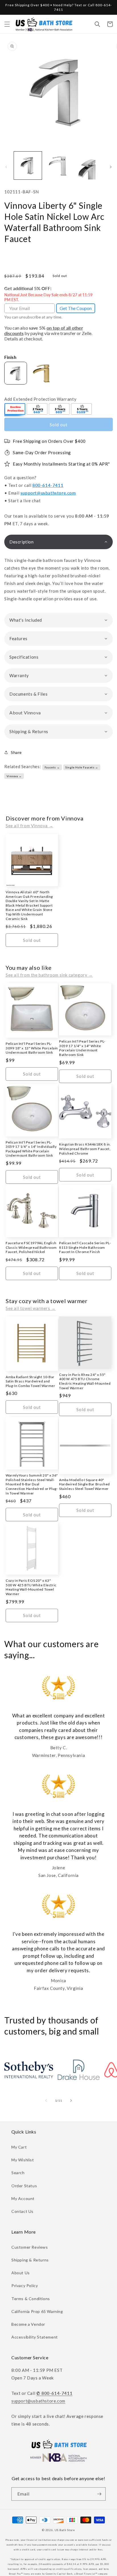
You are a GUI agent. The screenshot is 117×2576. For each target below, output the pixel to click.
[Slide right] (111, 167)
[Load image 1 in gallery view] (28, 166)
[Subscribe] (99, 2494)
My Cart (19, 2147)
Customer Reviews (30, 2247)
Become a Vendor (28, 2324)
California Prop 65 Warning (37, 2311)
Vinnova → (14, 776)
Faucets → (52, 767)
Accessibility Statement (35, 2337)
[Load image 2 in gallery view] (58, 166)
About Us (21, 2273)
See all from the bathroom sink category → (49, 975)
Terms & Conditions (31, 2299)
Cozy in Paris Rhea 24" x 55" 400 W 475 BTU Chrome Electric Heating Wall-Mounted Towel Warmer (85, 1381)
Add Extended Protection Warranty (40, 399)
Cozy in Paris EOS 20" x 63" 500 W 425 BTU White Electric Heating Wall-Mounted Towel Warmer (31, 1587)
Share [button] (16, 752)
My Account (23, 2198)
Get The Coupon (76, 308)
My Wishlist (23, 2160)
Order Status (24, 2186)
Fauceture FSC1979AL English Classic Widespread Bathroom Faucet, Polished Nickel (31, 1247)
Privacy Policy (25, 2285)
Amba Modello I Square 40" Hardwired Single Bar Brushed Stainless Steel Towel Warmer (84, 1484)
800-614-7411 (48, 485)
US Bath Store (65, 2530)
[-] (15, 410)
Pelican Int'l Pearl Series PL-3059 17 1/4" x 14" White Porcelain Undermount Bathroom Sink (82, 1048)
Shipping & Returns (30, 2260)
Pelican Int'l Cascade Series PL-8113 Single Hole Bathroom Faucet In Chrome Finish (85, 1247)
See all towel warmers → (31, 1308)
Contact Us (22, 2211)
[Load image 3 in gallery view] (89, 166)
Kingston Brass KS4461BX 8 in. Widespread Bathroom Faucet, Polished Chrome (85, 1149)
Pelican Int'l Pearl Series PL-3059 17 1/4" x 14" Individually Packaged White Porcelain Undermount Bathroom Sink (31, 1149)
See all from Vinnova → (29, 826)
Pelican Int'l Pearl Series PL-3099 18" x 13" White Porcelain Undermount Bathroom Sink (32, 1048)
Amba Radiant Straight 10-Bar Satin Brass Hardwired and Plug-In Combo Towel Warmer (31, 1381)
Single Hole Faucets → (82, 767)
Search (18, 2173)
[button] (7, 24)
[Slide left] (6, 167)
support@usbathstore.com (48, 493)
